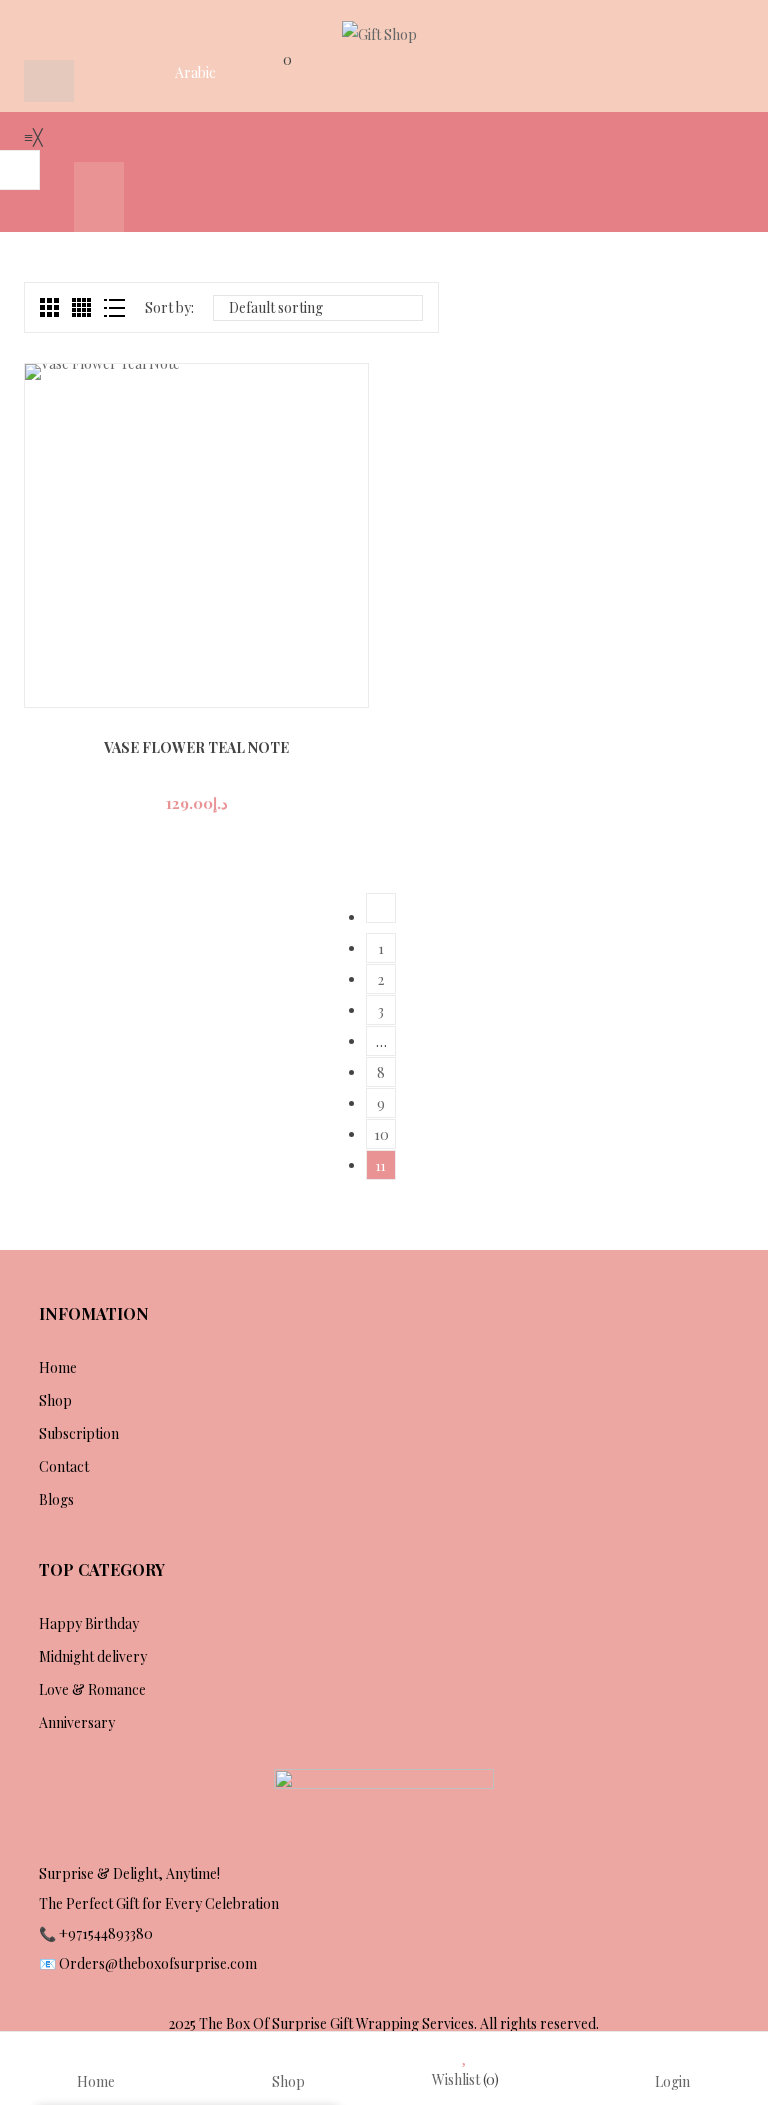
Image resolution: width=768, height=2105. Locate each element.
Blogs (56, 1499)
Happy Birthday (89, 1623)
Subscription (79, 1433)
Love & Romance (92, 1689)
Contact (64, 1466)
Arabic (195, 72)
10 (381, 1134)
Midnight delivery (93, 1656)
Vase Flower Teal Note (196, 747)
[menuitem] (49, 197)
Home (58, 1367)
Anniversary (77, 1722)
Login (672, 2080)
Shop (55, 1400)
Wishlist (465, 2079)
